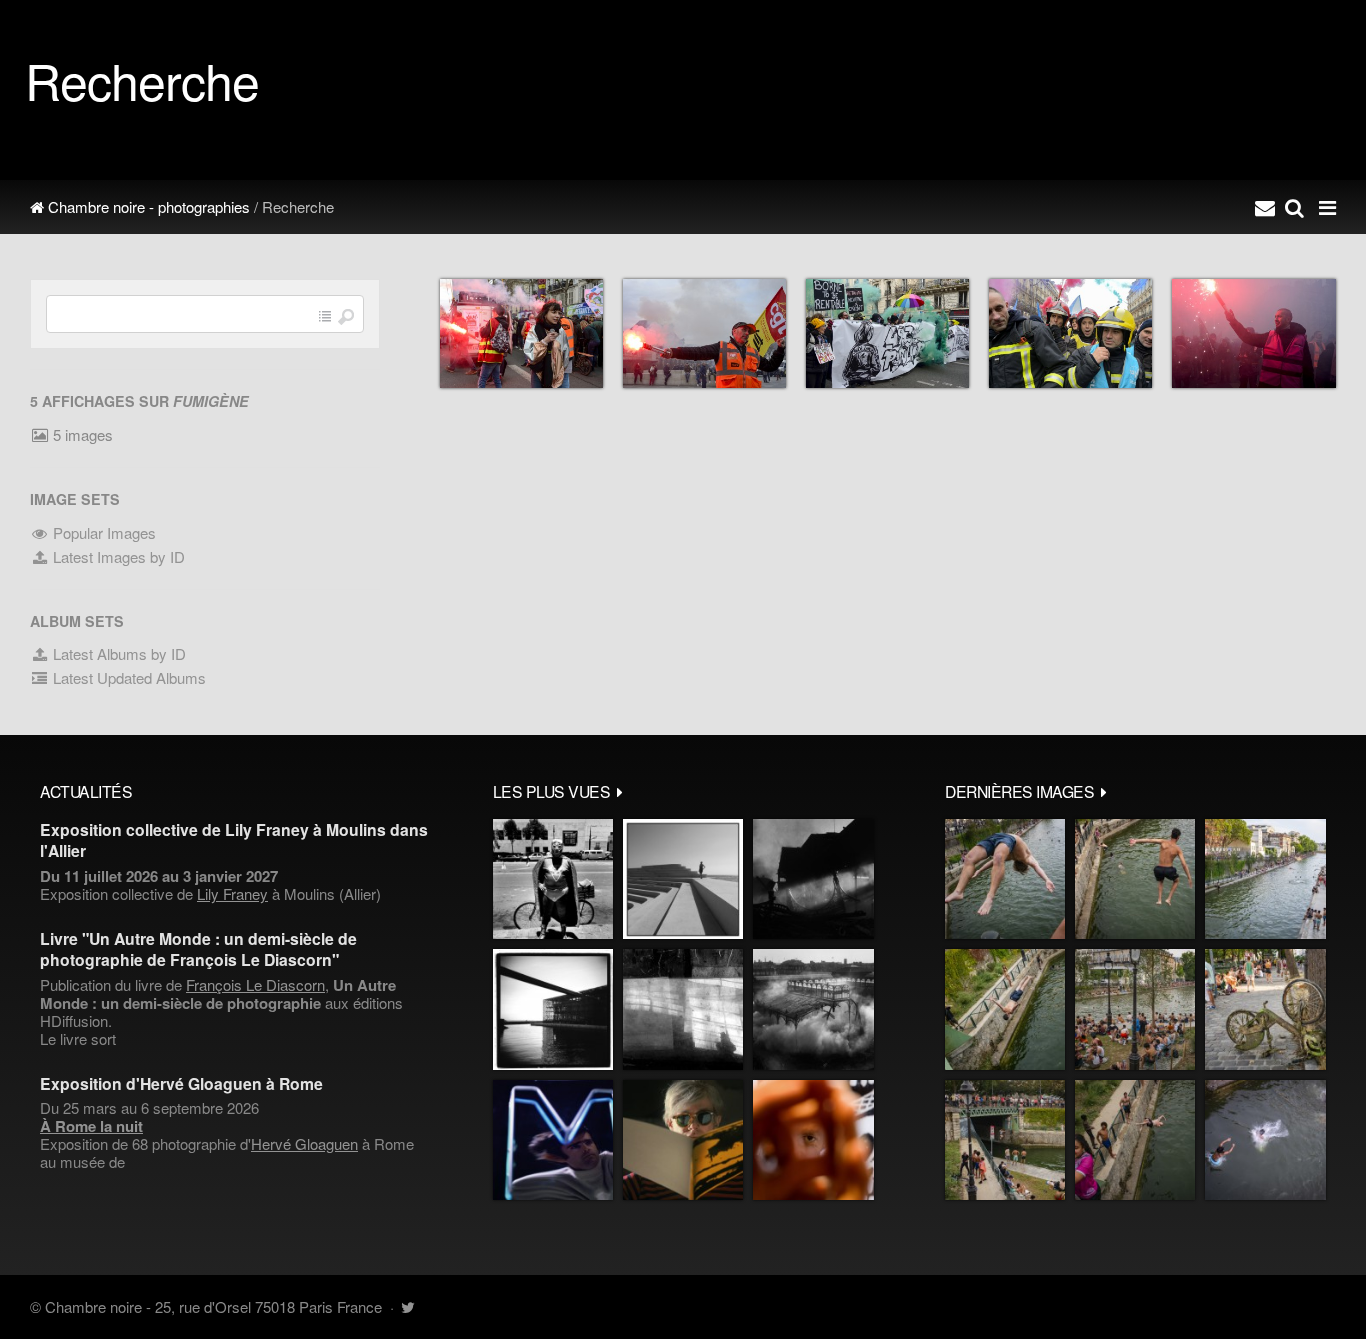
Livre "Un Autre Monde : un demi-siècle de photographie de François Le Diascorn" (198, 949)
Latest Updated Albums (127, 677)
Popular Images (102, 532)
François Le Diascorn (255, 984)
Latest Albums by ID (117, 653)
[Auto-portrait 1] (683, 1009)
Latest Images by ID (117, 556)
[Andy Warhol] (683, 1140)
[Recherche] (1294, 207)
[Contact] (1265, 207)
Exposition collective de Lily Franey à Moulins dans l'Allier (234, 840)
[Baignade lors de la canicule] (1005, 879)
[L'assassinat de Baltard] (813, 879)
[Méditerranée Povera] (683, 879)
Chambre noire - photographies (147, 206)
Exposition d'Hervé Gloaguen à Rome (181, 1083)
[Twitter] (407, 1306)
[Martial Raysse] (553, 1140)
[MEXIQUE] (553, 879)
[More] (620, 791)
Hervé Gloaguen (304, 1143)
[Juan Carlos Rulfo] (813, 1140)
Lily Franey (232, 893)
